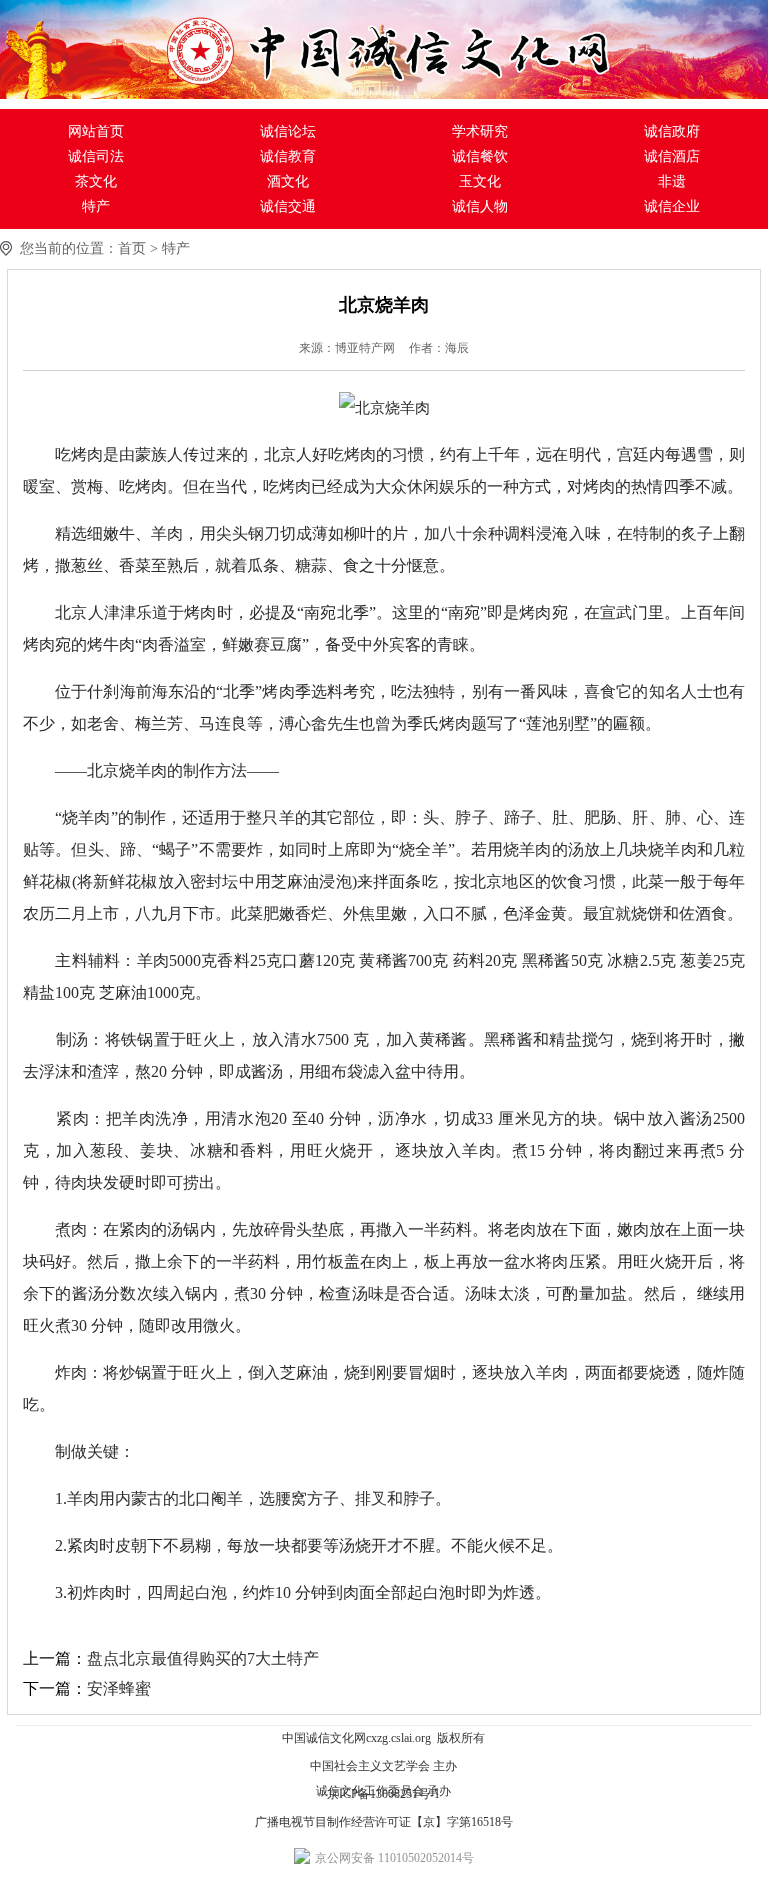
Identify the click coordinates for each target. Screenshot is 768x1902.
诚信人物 (480, 206)
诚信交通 (288, 206)
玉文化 (480, 181)
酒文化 (288, 181)
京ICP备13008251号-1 (383, 1794)
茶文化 (96, 181)
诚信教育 (288, 156)
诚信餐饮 (480, 156)
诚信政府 (672, 131)
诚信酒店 (672, 156)
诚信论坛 (288, 131)
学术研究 (480, 131)
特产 (96, 206)
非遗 (672, 181)
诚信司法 (96, 156)
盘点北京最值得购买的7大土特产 (203, 1658)
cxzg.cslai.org (398, 1738)
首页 (132, 248)
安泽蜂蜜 (119, 1688)
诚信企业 (672, 206)
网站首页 (96, 131)
